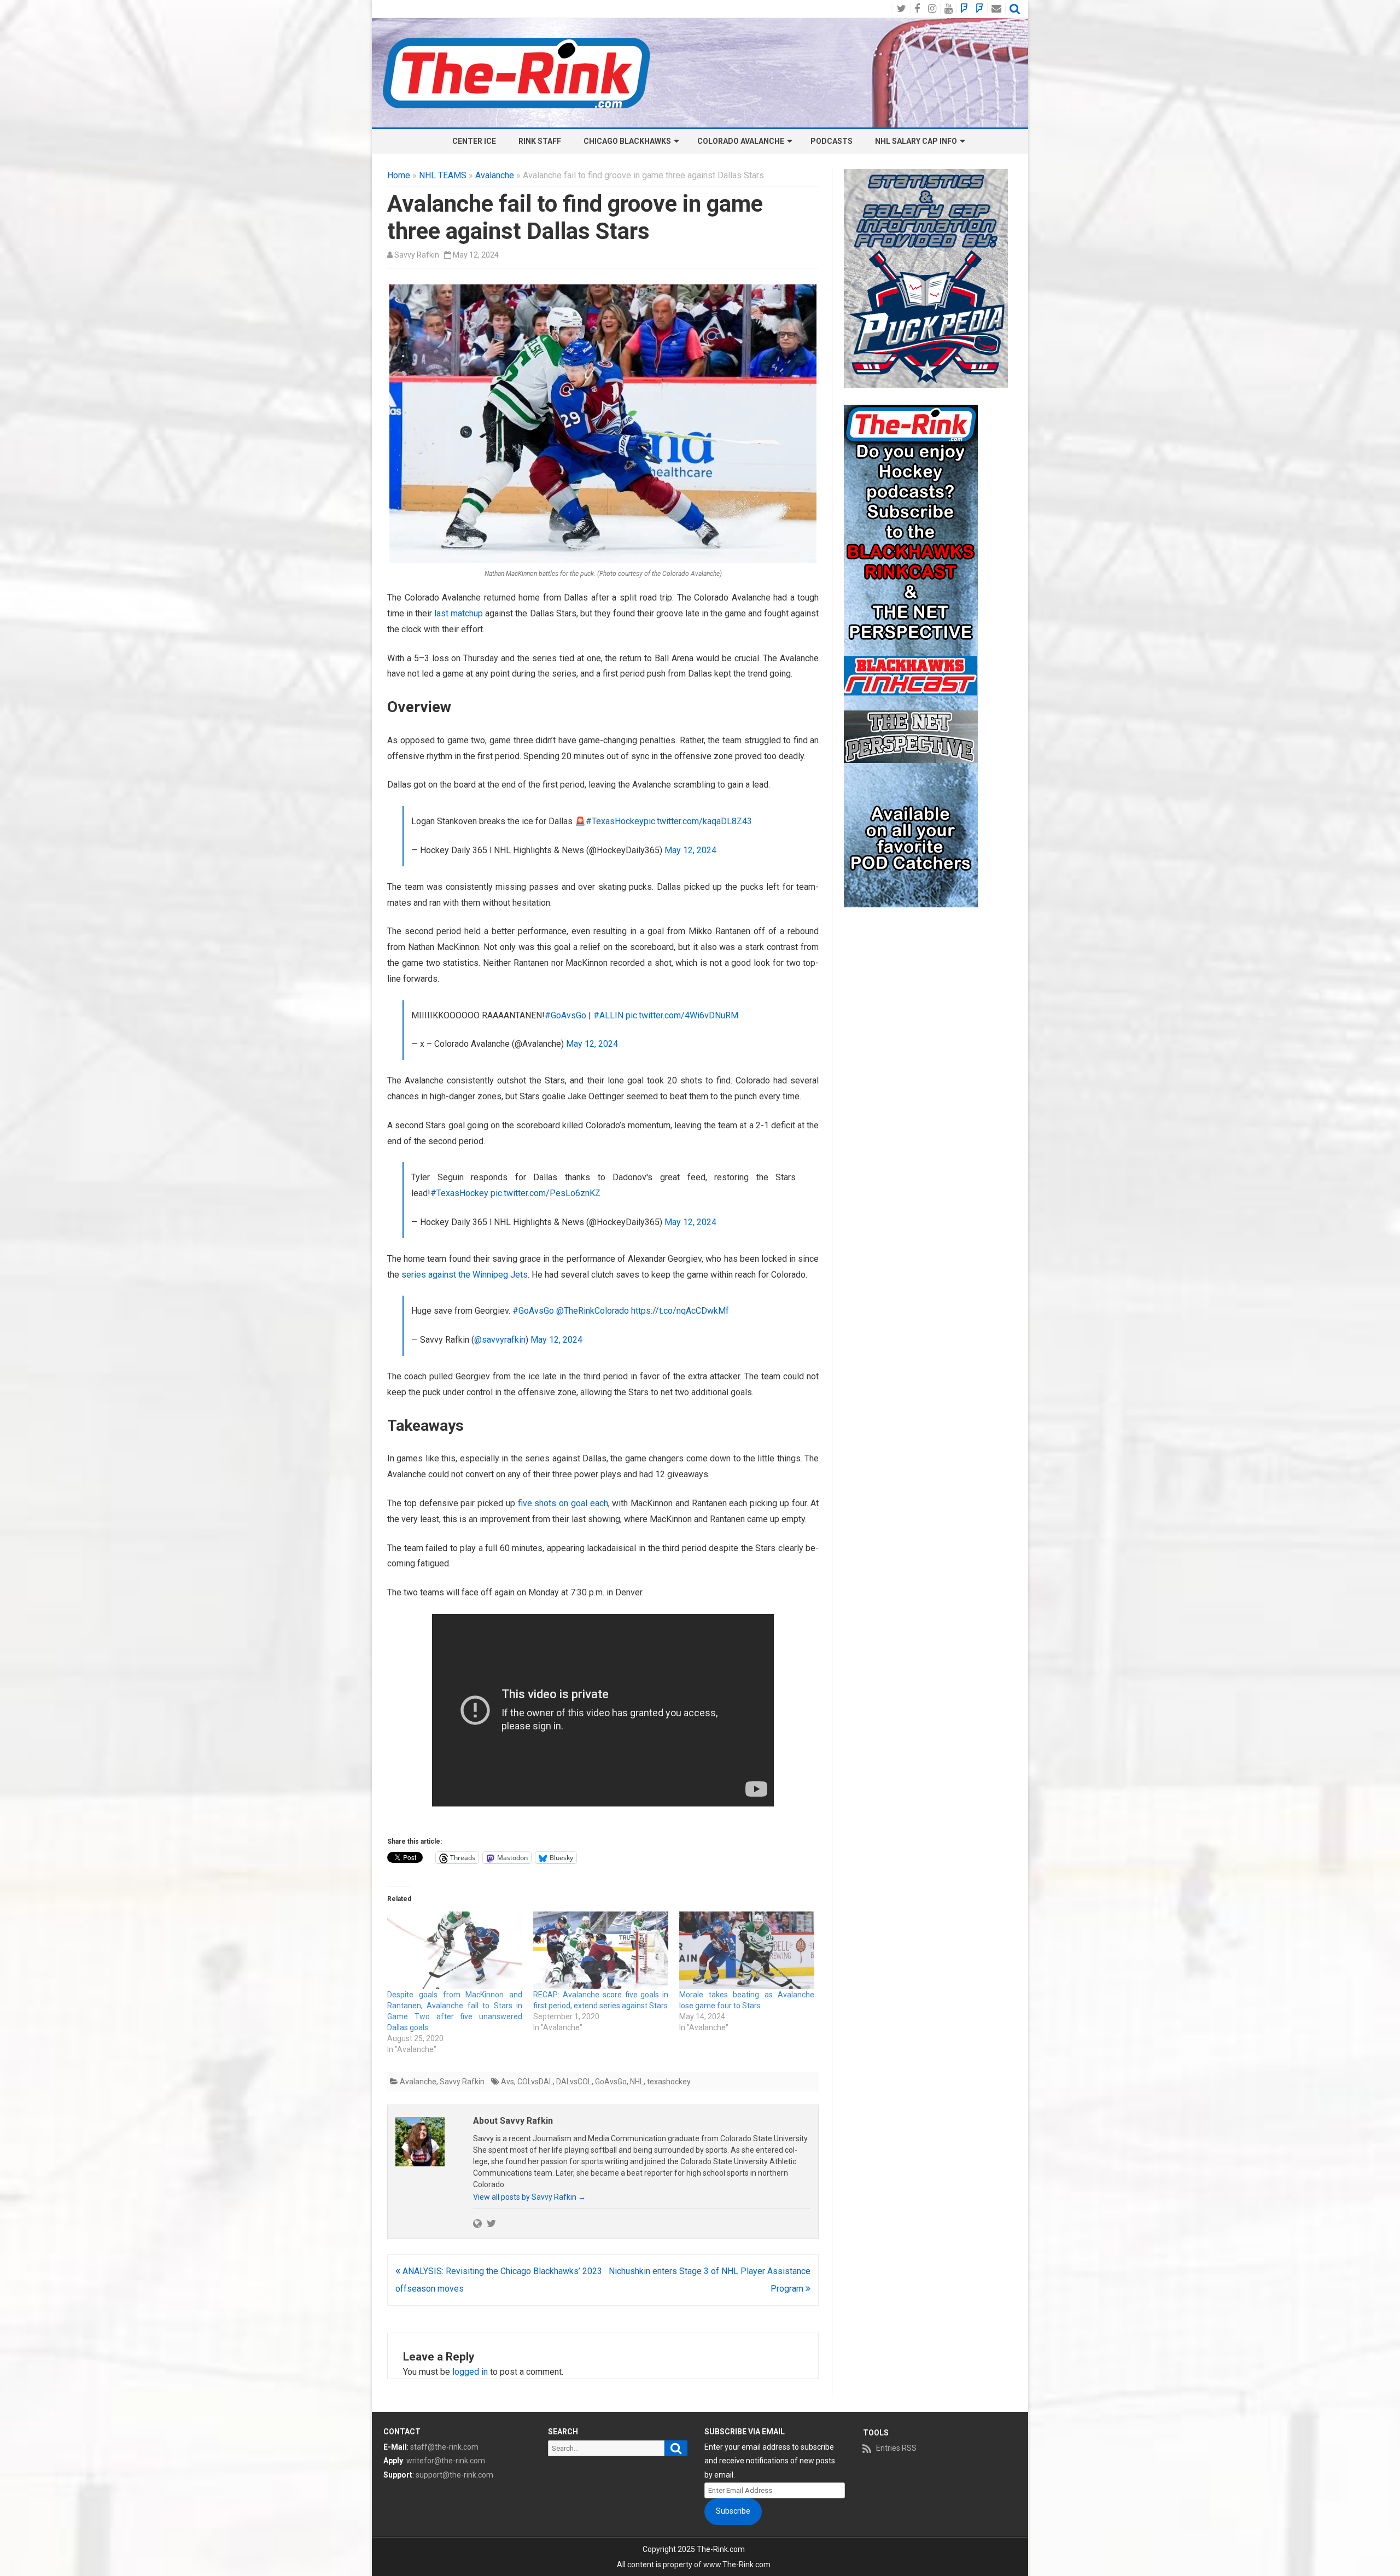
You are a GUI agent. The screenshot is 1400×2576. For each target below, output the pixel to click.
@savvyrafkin (500, 1340)
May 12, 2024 (690, 850)
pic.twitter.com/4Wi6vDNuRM (682, 1015)
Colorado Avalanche (741, 141)
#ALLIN (608, 1015)
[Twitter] (491, 2223)
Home (399, 175)
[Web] (477, 2223)
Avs (507, 2082)
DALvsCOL (574, 2082)
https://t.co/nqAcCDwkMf (680, 1311)
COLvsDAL (535, 2082)
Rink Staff (540, 141)
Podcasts (832, 141)
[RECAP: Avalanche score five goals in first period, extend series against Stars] (601, 1950)
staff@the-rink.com (444, 2447)
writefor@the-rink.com (446, 2461)
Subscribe (733, 2511)
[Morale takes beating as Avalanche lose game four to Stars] (747, 1950)
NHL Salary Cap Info (916, 141)
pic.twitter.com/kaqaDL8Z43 (698, 821)
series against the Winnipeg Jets (465, 1275)
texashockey (669, 2082)
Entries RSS (896, 2448)
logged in (470, 2372)
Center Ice (474, 141)
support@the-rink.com (454, 2475)
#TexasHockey (615, 821)
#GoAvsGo (565, 1015)
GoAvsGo (611, 2082)
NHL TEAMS (443, 175)
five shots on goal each (563, 1503)
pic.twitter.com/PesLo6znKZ (546, 1193)
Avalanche (495, 175)
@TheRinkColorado (593, 1311)
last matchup (459, 613)
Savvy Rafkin (417, 255)
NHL (637, 2082)
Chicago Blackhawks (627, 141)
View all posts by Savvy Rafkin (529, 2197)
